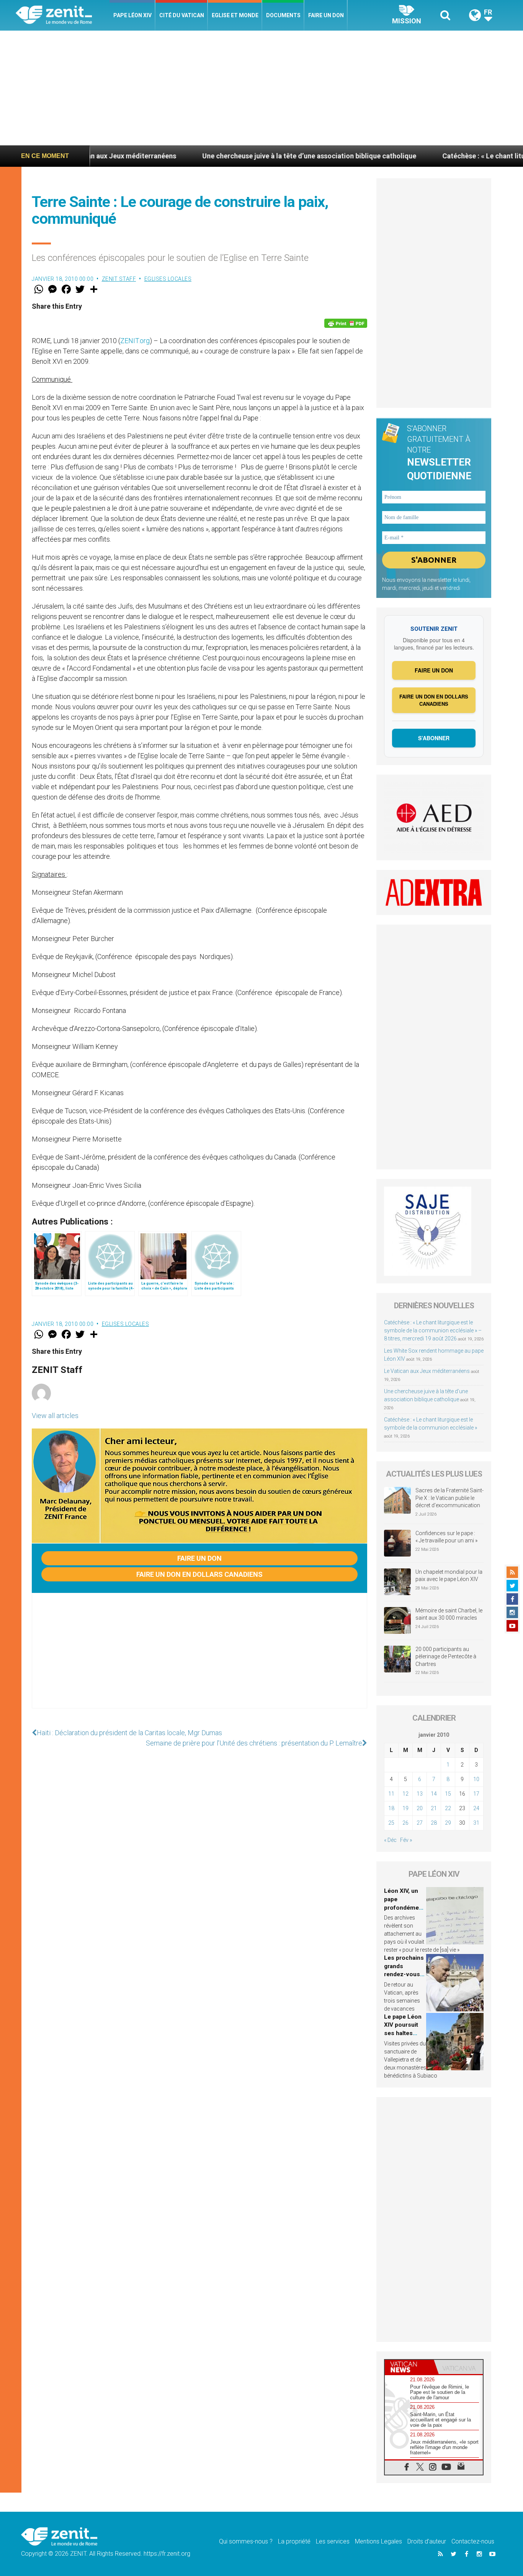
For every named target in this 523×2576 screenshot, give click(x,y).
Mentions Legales (378, 2541)
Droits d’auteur (427, 2541)
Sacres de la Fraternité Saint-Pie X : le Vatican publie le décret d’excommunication (449, 1498)
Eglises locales (168, 279)
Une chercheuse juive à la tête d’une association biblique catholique (238, 156)
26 (405, 1823)
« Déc (390, 1840)
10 (476, 1779)
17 (476, 1794)
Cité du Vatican (182, 15)
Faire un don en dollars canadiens (199, 1574)
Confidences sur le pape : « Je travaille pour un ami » (447, 1537)
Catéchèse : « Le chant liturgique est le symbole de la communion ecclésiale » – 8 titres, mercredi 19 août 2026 (433, 1330)
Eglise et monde (235, 15)
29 (448, 1823)
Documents (283, 15)
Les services (333, 2541)
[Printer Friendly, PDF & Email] (346, 323)
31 (476, 1823)
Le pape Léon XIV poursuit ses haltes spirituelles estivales (403, 2033)
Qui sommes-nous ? (246, 2541)
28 (434, 1823)
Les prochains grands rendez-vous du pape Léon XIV (404, 1974)
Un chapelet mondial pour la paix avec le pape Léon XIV (449, 1576)
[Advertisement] (261, 88)
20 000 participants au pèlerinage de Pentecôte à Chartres (446, 1657)
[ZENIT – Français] (63, 15)
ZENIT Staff (119, 279)
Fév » (406, 1840)
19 (405, 1808)
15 (448, 1794)
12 (405, 1794)
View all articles (55, 1416)
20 (420, 1808)
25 (391, 1823)
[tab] (409, 2367)
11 (391, 1794)
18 (391, 1808)
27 (420, 1823)
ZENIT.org (135, 341)
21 (434, 1808)
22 (448, 1808)
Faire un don (326, 15)
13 (420, 1794)
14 (434, 1794)
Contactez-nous (473, 2541)
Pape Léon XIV (132, 15)
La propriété (294, 2541)
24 (476, 1808)
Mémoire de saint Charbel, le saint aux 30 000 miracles (449, 1614)
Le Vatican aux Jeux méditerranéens (427, 1371)
